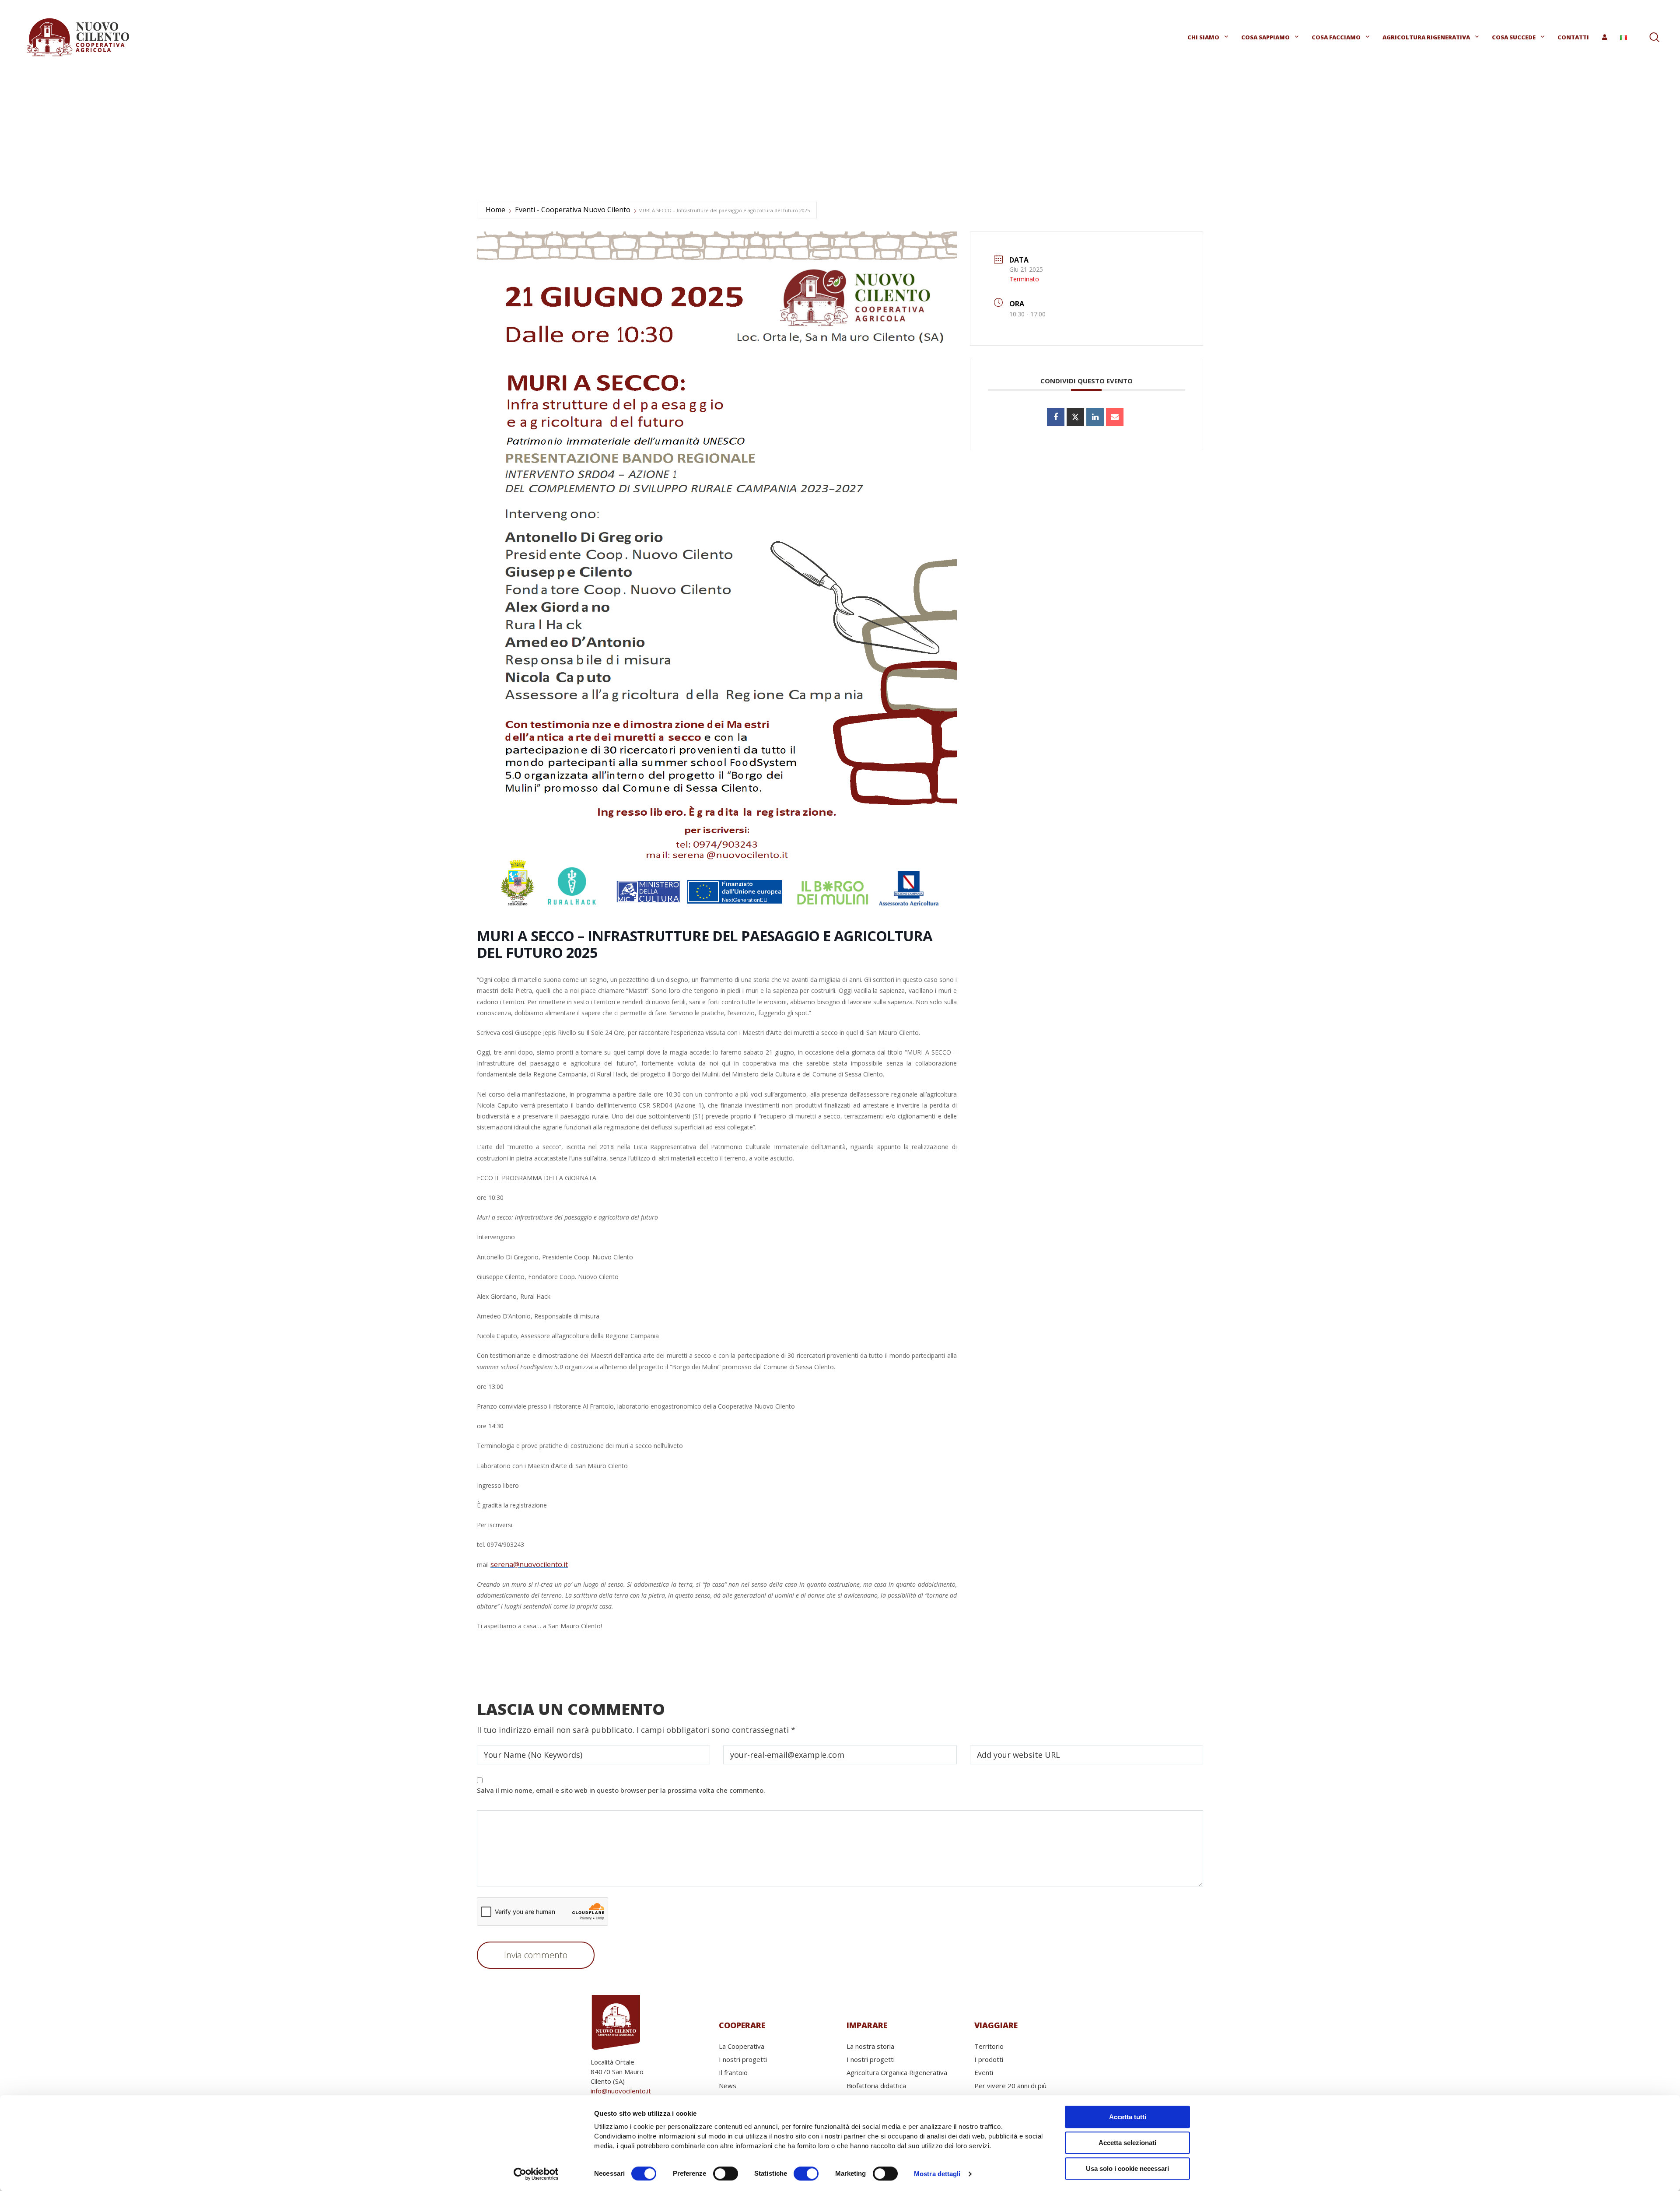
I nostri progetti (743, 2059)
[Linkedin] (1095, 417)
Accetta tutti (1128, 2117)
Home (495, 210)
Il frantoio (733, 2072)
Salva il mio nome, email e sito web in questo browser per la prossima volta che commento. (621, 1790)
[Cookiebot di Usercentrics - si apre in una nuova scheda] (536, 2174)
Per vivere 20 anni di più (1010, 2086)
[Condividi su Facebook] (1056, 417)
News (728, 2086)
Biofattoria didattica (876, 2086)
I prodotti (989, 2059)
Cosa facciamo (1336, 37)
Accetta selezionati (1127, 2143)
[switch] (726, 2173)
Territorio (989, 2046)
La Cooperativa (742, 2046)
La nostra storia (870, 2046)
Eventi (984, 2072)
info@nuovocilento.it (621, 2091)
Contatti (1573, 37)
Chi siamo (1203, 37)
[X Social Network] (1075, 417)
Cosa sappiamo (1265, 37)
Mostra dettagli (937, 2174)
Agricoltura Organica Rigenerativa (897, 2072)
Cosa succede (1514, 37)
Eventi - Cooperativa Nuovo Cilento (573, 210)
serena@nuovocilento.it (529, 1564)
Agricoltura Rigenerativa (1426, 37)
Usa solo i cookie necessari (1127, 2168)
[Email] (1115, 417)
